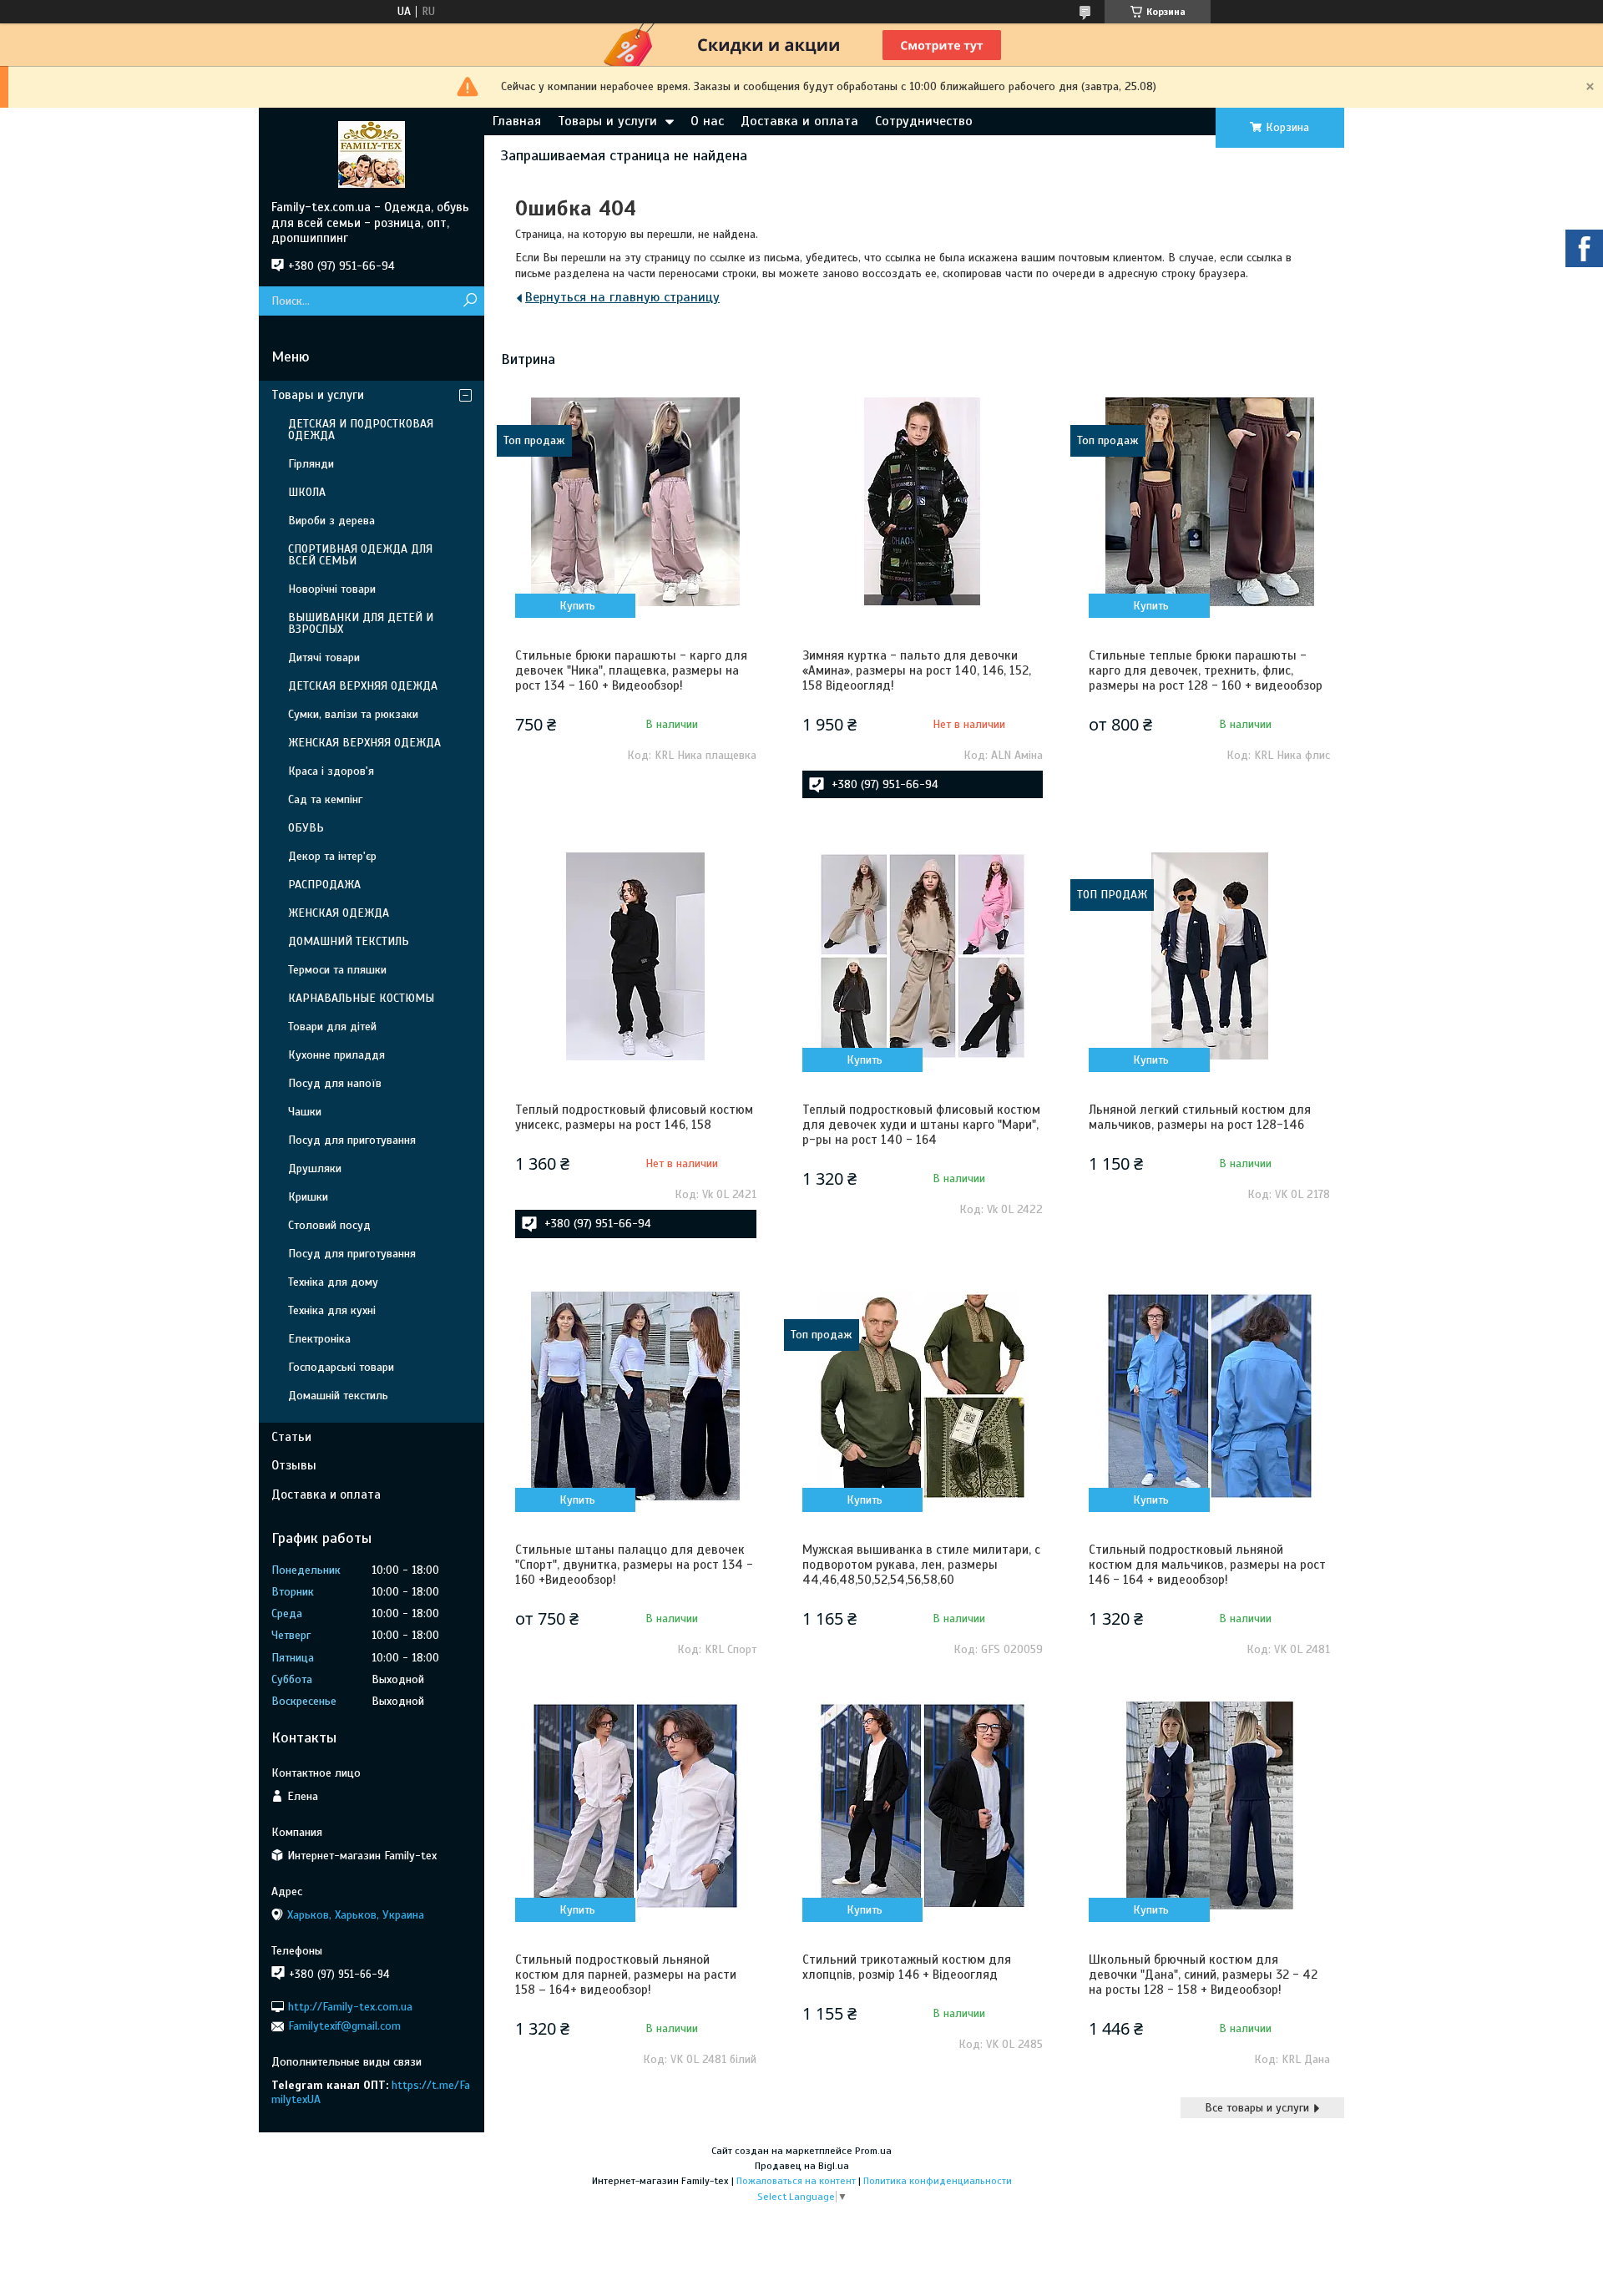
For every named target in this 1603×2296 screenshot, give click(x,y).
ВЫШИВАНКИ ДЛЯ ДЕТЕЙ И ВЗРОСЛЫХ (361, 623)
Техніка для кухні (332, 1310)
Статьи (291, 1437)
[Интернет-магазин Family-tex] (372, 154)
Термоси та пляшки (337, 970)
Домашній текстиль (338, 1396)
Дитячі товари (324, 657)
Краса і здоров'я (331, 771)
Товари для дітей (332, 1027)
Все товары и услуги (1257, 2108)
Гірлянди (311, 464)
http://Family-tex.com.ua (350, 2007)
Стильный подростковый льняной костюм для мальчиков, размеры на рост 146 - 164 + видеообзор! (1207, 1565)
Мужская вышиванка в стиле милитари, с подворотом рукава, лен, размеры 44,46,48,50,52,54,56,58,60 (921, 1565)
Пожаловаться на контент (796, 2181)
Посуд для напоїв (335, 1083)
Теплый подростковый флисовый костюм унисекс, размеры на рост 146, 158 (634, 1117)
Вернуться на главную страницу (622, 297)
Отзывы (294, 1465)
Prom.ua (873, 2151)
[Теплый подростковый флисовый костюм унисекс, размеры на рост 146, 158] (635, 956)
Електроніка (319, 1339)
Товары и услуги (607, 121)
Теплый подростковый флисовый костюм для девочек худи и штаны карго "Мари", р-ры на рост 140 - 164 (921, 1125)
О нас (707, 121)
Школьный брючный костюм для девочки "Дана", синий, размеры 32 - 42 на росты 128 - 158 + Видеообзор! (1203, 1975)
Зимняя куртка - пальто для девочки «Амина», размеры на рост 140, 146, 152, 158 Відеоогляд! (917, 670)
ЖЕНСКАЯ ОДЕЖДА (339, 913)
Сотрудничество (924, 121)
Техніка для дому (333, 1282)
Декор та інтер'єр (332, 856)
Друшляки (315, 1168)
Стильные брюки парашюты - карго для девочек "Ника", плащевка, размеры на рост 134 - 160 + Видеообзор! (631, 670)
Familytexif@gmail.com (344, 2026)
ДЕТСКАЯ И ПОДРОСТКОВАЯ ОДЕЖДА (361, 430)
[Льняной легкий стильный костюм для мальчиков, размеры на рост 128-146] (1209, 956)
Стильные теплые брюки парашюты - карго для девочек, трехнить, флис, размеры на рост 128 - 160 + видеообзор (1206, 670)
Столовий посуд (329, 1225)
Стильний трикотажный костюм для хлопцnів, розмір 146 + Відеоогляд (907, 1967)
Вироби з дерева (331, 521)
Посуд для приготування (352, 1140)
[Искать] (470, 301)
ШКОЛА (307, 492)
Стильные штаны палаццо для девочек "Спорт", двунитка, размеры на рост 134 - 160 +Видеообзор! (634, 1565)
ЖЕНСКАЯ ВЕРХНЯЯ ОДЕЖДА (364, 743)
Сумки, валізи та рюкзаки (353, 714)
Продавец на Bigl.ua (802, 2166)
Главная (517, 121)
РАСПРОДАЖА (324, 885)
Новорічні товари (332, 589)
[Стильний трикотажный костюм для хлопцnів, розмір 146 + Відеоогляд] (923, 1806)
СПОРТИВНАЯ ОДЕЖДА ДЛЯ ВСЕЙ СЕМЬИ (360, 555)
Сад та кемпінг (325, 799)
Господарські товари (341, 1367)
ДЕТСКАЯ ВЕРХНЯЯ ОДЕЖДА (363, 686)
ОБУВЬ (306, 828)
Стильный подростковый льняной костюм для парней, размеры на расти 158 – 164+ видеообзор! (626, 1975)
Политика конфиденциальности (938, 2181)
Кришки (308, 1197)
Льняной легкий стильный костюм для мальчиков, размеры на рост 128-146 (1200, 1117)
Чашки (305, 1112)
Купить (577, 606)
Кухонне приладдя (336, 1055)
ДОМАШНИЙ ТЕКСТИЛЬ (349, 941)
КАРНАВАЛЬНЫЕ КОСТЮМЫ (361, 998)
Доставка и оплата (799, 121)
